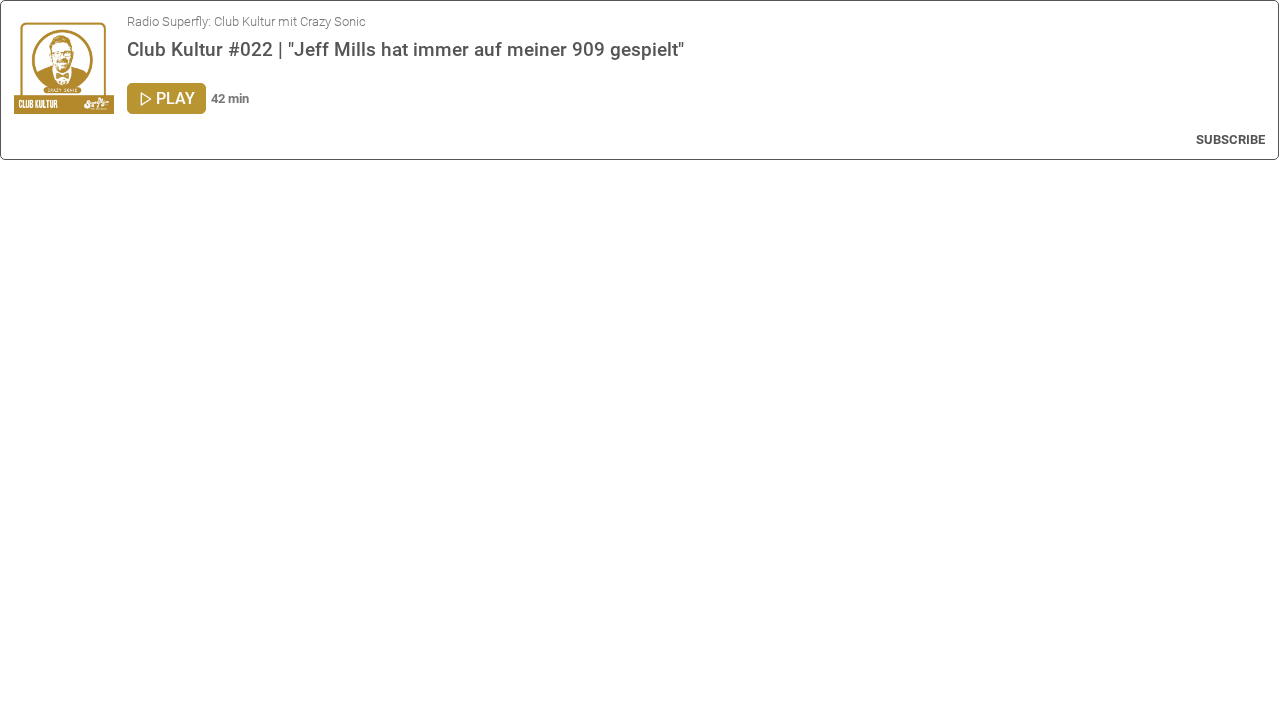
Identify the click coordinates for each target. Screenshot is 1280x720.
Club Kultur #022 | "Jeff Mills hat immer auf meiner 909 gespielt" (405, 49)
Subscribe (1230, 139)
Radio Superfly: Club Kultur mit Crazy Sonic (246, 21)
